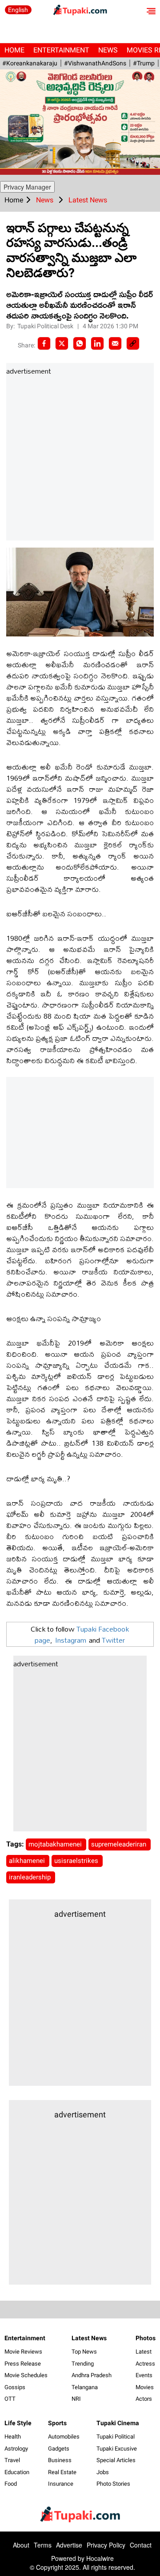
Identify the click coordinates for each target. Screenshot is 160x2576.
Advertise (69, 2545)
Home (14, 50)
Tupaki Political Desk (46, 326)
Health (13, 2437)
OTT (10, 2399)
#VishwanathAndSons (95, 63)
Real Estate (62, 2472)
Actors (144, 2399)
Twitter (113, 1640)
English (18, 10)
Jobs (103, 2472)
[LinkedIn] (97, 343)
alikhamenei (28, 1861)
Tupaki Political (116, 2437)
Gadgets (59, 2449)
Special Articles (116, 2460)
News (108, 50)
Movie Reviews (23, 2352)
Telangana (85, 2387)
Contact (141, 2545)
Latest (144, 2352)
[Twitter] (62, 343)
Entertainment (61, 50)
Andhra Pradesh (92, 2375)
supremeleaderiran (120, 1844)
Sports (57, 2423)
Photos (146, 2338)
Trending (83, 2364)
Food (11, 2484)
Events (144, 2375)
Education (17, 2472)
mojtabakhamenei (56, 1844)
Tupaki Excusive (117, 2449)
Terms (43, 2545)
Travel (12, 2460)
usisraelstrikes (77, 1861)
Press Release (23, 2364)
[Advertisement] (80, 459)
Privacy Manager (27, 187)
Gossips (15, 2387)
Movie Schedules (26, 2375)
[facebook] (44, 343)
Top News (84, 2352)
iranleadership (31, 1877)
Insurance (61, 2484)
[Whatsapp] (80, 343)
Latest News (89, 2338)
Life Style (18, 2423)
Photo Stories (113, 2484)
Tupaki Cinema (118, 2423)
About (21, 2545)
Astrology (16, 2449)
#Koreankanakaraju (30, 63)
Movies (145, 2387)
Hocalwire (100, 2558)
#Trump (144, 63)
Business (60, 2460)
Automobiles (64, 2437)
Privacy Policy (106, 2545)
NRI (76, 2399)
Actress (145, 2364)
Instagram (71, 1640)
